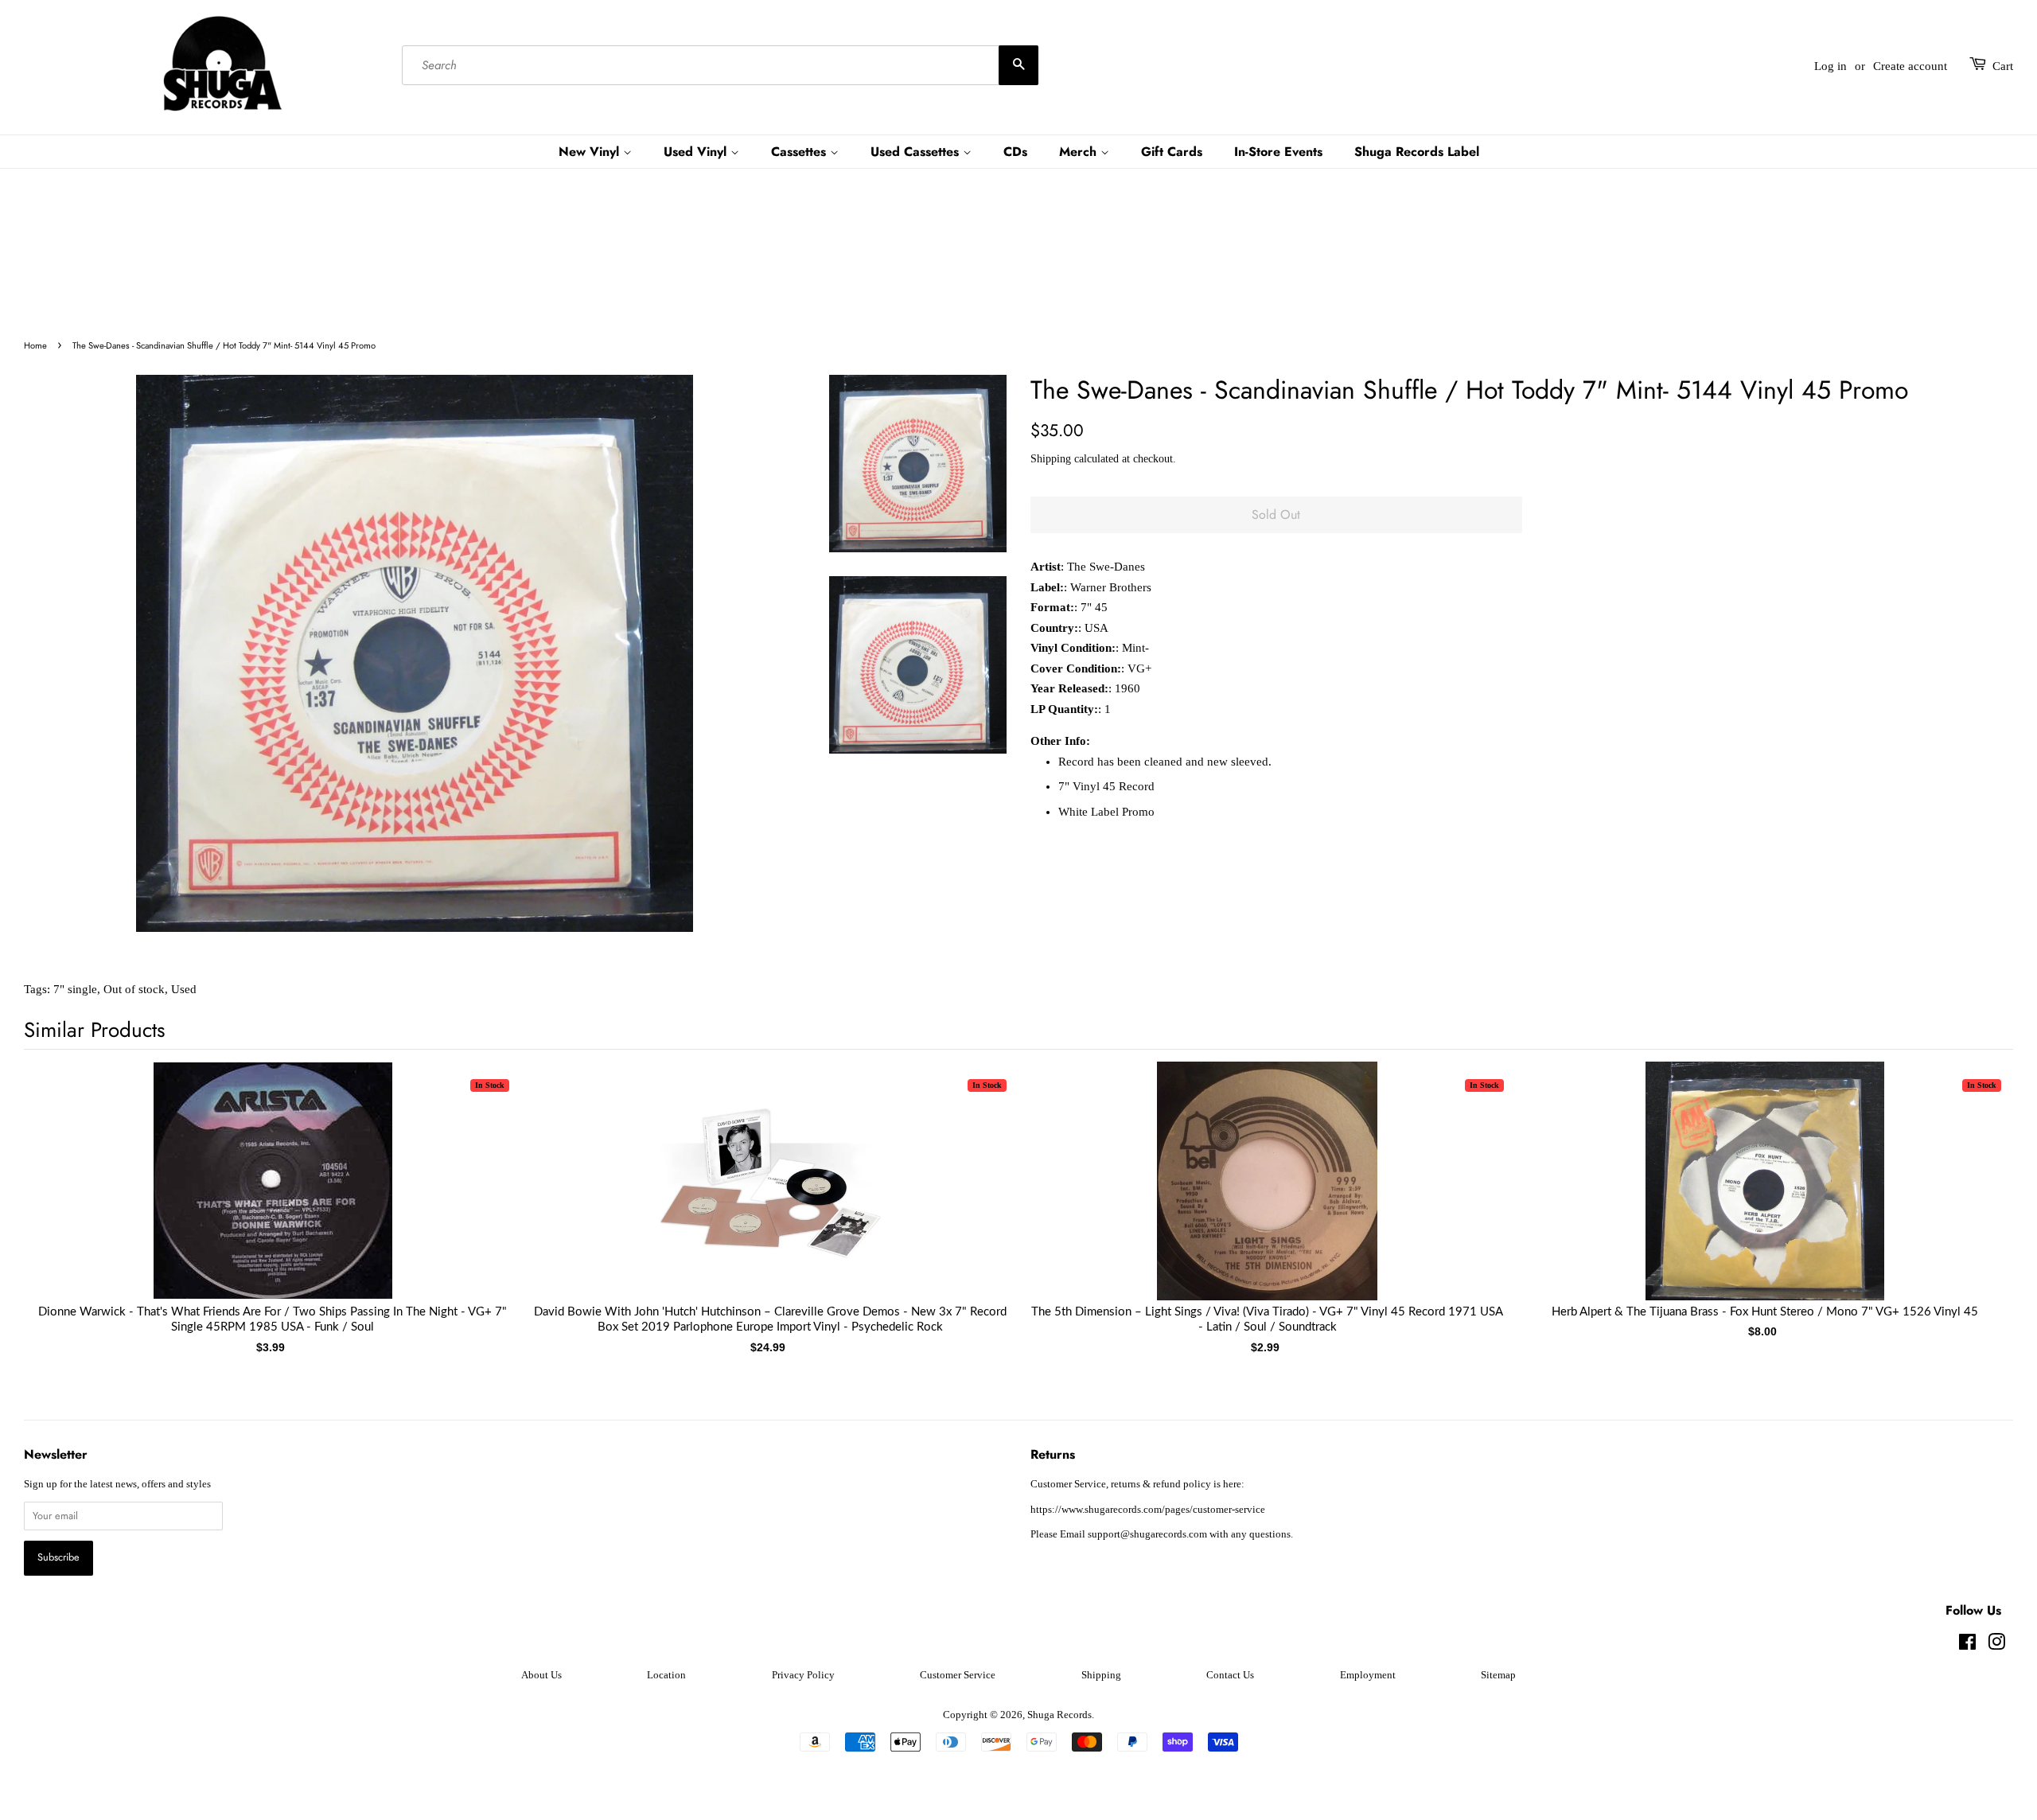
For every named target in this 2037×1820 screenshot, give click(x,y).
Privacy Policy (803, 1675)
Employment (1368, 1675)
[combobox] (720, 66)
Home (35, 345)
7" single (75, 989)
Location (666, 1675)
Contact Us (1230, 1675)
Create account (1910, 66)
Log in (1831, 66)
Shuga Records (1059, 1715)
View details (273, 1197)
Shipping (1051, 459)
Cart (2003, 66)
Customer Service (958, 1675)
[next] (1975, 1183)
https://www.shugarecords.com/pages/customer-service (1148, 1510)
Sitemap (1498, 1675)
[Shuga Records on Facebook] (1967, 1646)
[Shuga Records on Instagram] (1996, 1646)
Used (184, 989)
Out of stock (134, 989)
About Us (541, 1675)
